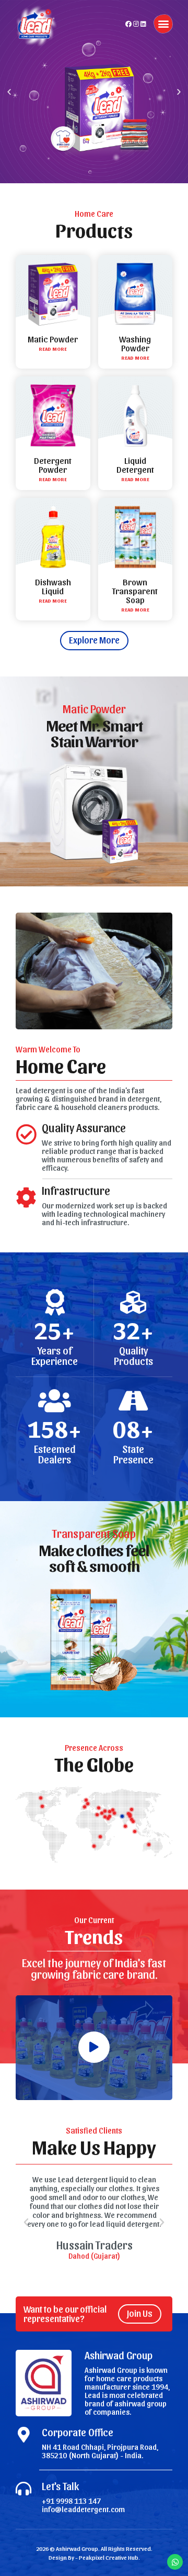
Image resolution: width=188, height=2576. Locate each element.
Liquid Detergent (135, 465)
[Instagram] (136, 24)
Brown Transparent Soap (135, 591)
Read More (53, 349)
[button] (163, 24)
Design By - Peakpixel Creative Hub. (94, 2557)
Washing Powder (135, 343)
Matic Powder (53, 339)
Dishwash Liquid (53, 586)
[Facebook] (128, 24)
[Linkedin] (143, 24)
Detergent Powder (53, 465)
